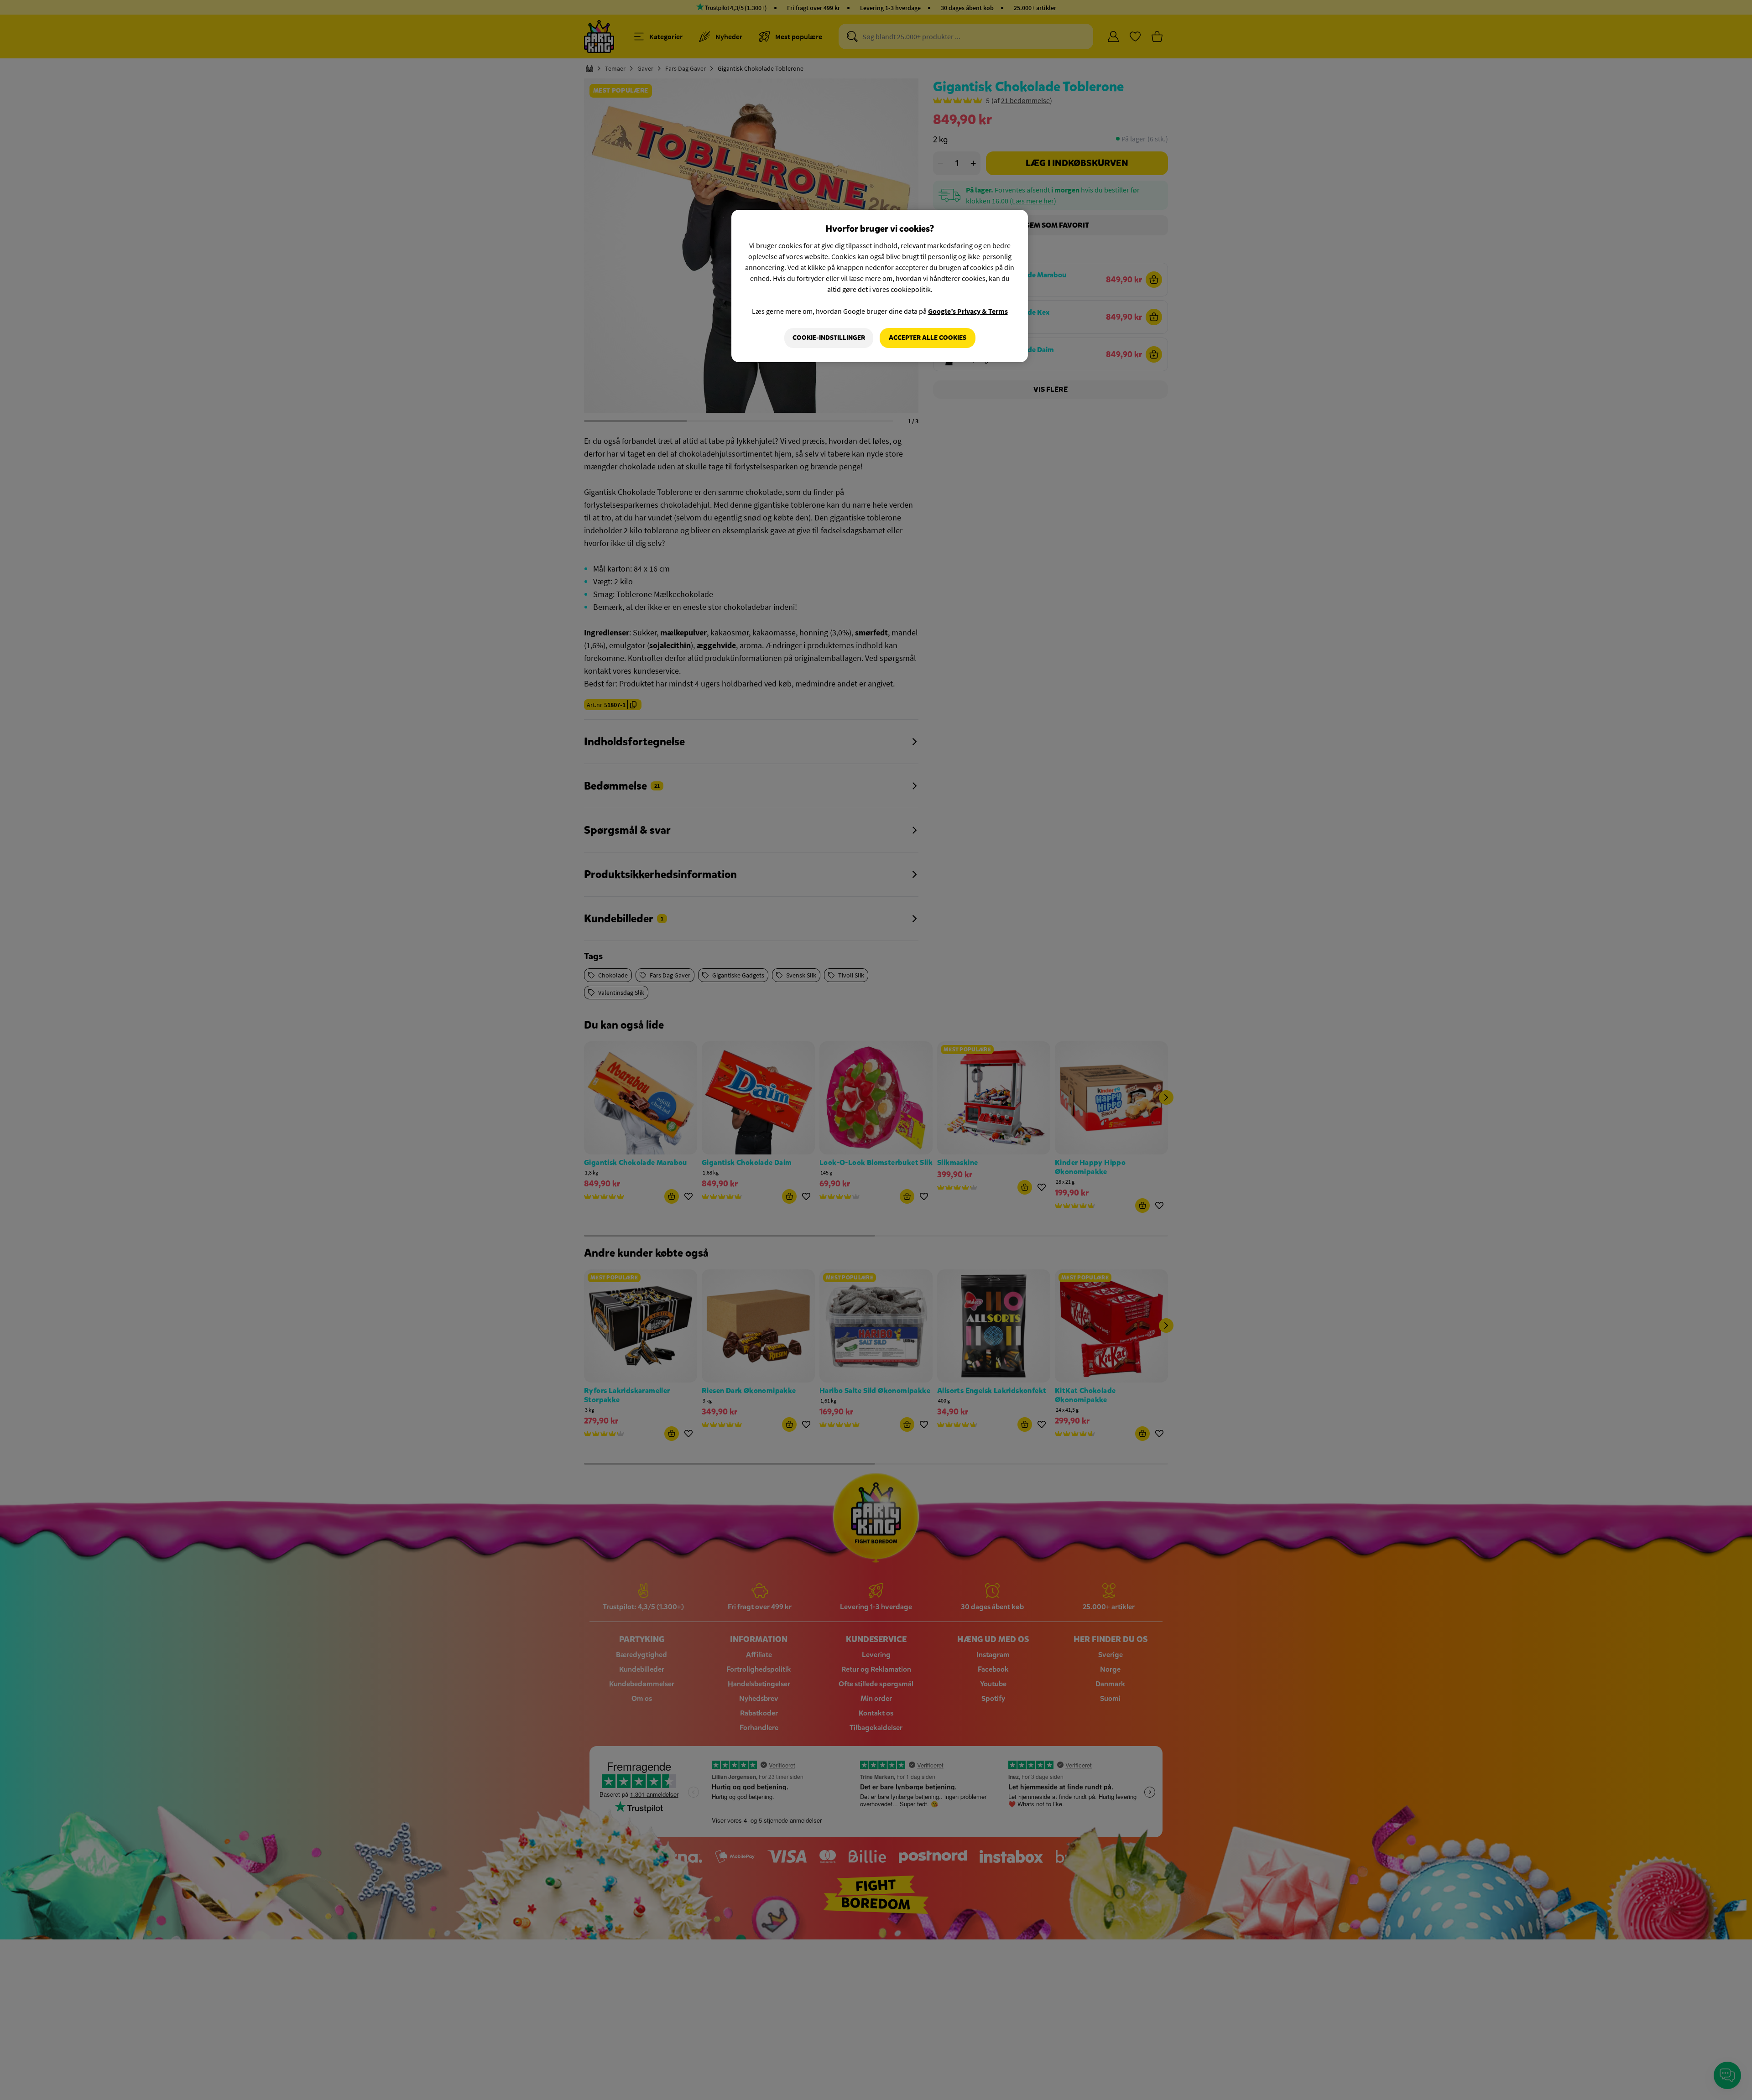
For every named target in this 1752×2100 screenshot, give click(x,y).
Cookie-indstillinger (829, 338)
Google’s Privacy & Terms (968, 311)
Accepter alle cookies (928, 338)
